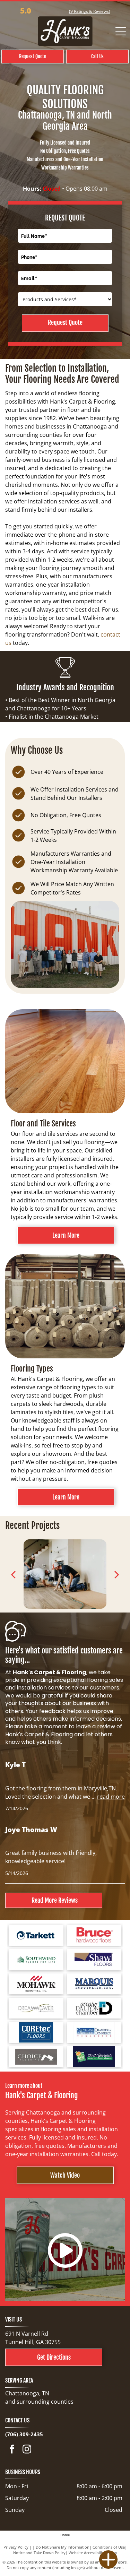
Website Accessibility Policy (93, 2553)
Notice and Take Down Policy (39, 2553)
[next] (117, 1574)
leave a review (96, 1726)
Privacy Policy (16, 2547)
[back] (13, 1574)
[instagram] (27, 2450)
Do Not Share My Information (63, 2547)
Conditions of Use (109, 2547)
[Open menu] (121, 31)
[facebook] (12, 2450)
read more (111, 1797)
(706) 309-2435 (24, 2434)
